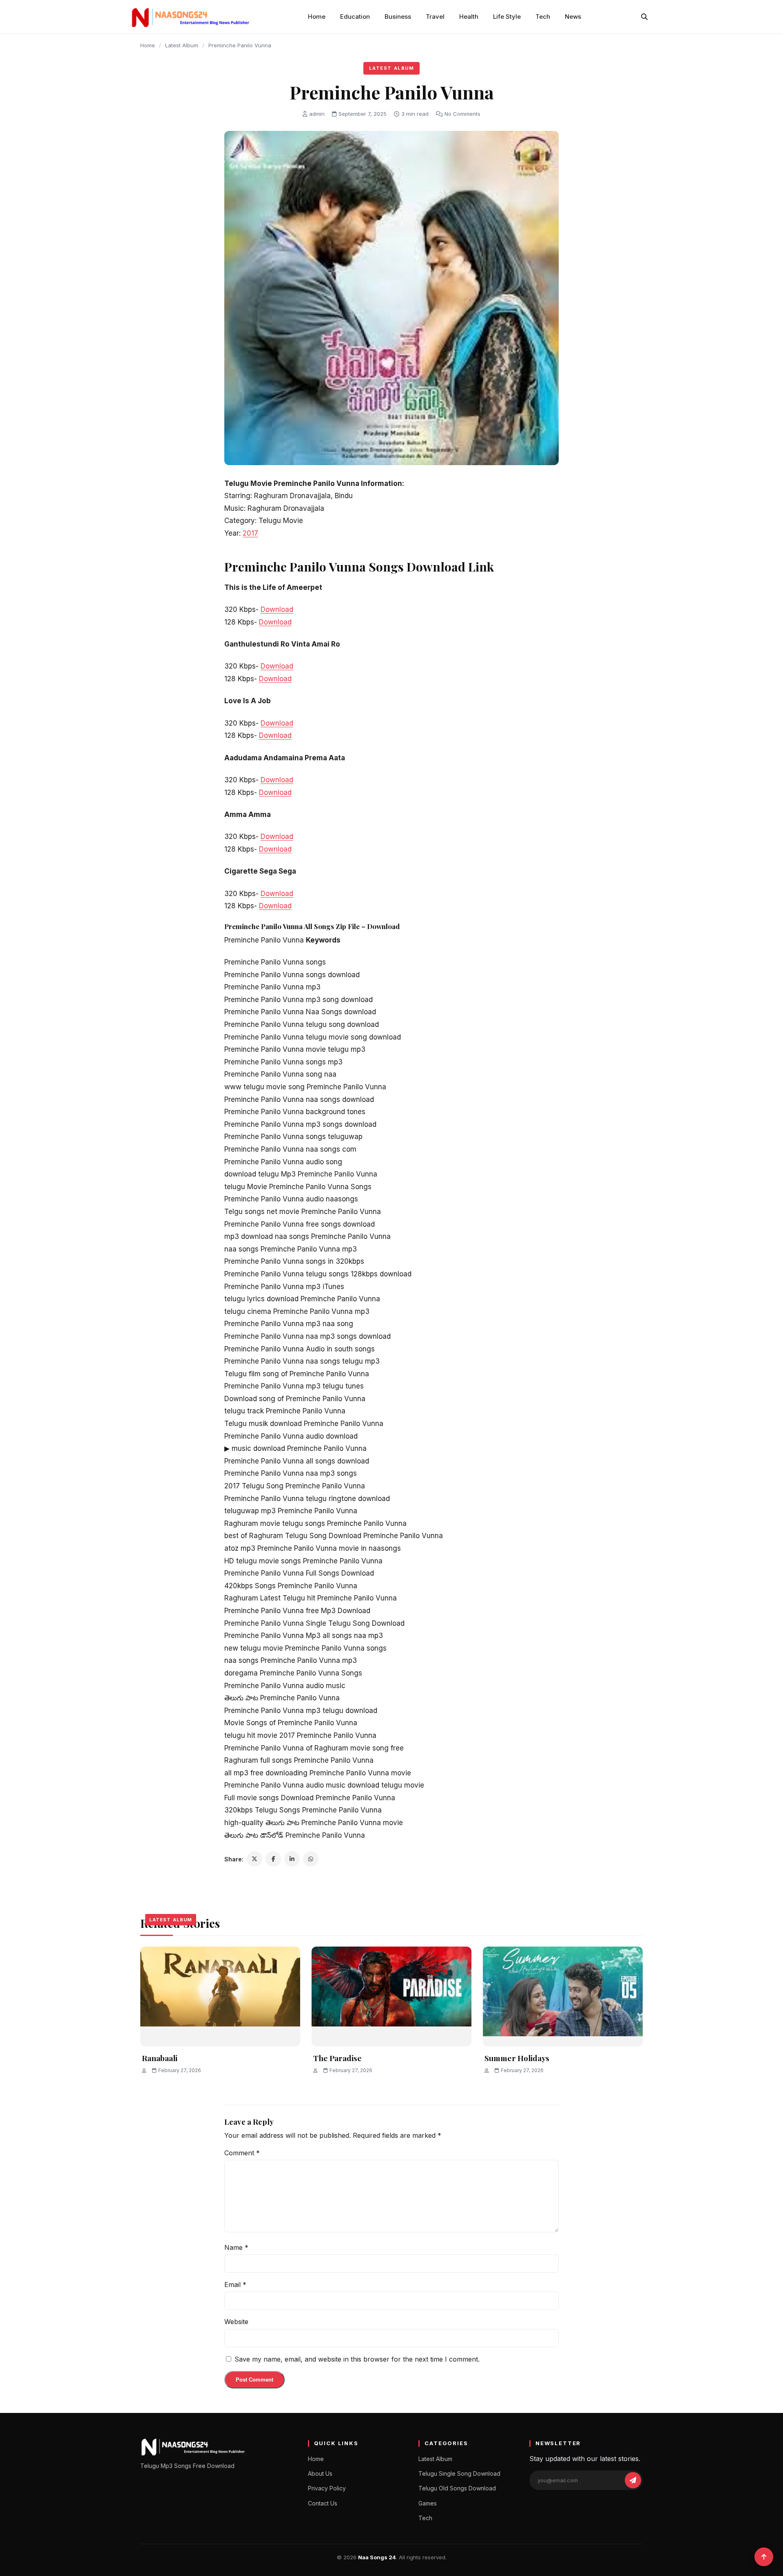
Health (469, 17)
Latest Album (182, 45)
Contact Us (323, 2503)
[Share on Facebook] (273, 1859)
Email (235, 2285)
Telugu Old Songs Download (457, 2488)
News (573, 17)
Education (355, 17)
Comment (242, 2153)
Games (428, 2503)
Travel (435, 17)
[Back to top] (764, 2557)
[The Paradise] (391, 1997)
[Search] (644, 17)
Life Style (507, 17)
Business (398, 17)
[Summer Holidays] (563, 1997)
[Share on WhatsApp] (311, 1859)
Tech (543, 17)
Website (236, 2322)
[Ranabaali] (220, 1997)
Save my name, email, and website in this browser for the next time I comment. (357, 2359)
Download (277, 609)
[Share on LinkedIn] (292, 1859)
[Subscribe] (633, 2480)
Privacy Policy (327, 2488)
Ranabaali (160, 2058)
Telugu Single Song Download (459, 2473)
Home (317, 17)
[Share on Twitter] (254, 1859)
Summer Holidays (517, 2058)
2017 (250, 533)
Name (236, 2247)
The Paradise (337, 2058)
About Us (320, 2473)
